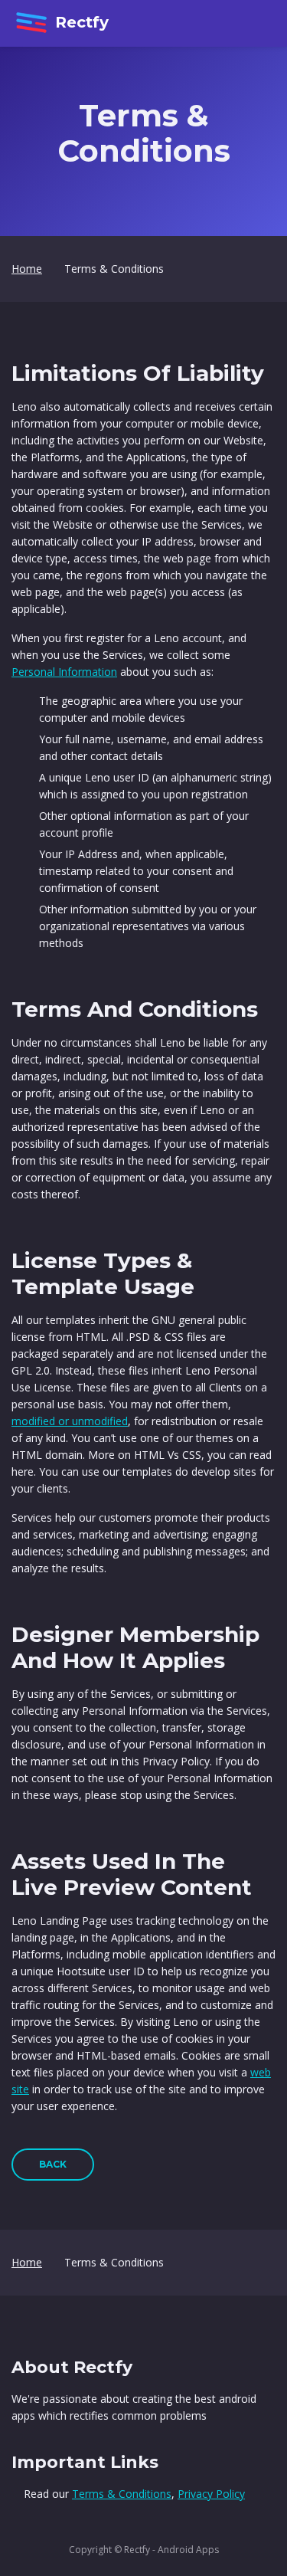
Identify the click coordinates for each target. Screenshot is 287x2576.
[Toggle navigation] (256, 24)
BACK (53, 2164)
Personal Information (64, 672)
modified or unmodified (70, 1421)
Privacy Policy (211, 2494)
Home (27, 269)
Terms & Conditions (122, 2494)
